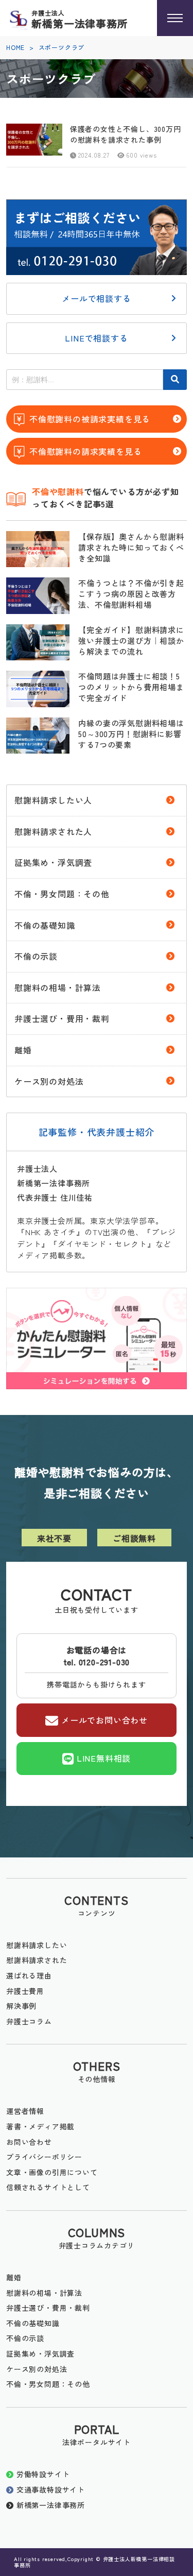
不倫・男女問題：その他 (62, 894)
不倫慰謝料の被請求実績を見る (90, 419)
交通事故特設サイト (51, 2489)
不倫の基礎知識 (45, 925)
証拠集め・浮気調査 (53, 862)
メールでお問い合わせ (104, 1719)
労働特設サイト (43, 2474)
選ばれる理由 (29, 1975)
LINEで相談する (96, 338)
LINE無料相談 (104, 1758)
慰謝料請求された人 (53, 831)
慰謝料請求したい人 (53, 800)
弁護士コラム (29, 2021)
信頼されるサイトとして (48, 2187)
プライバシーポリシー (44, 2157)
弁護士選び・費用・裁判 (62, 1018)
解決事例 (21, 2006)
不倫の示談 (36, 956)
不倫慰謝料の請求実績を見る (85, 451)
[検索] (175, 380)
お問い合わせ (29, 2142)
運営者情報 (25, 2111)
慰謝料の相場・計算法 (58, 987)
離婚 (23, 1050)
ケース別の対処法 (49, 1081)
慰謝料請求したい (37, 1945)
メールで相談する (96, 298)
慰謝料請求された (37, 1960)
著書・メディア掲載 (40, 2126)
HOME (15, 47)
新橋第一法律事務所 (51, 2505)
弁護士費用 (25, 1991)
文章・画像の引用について (52, 2172)
